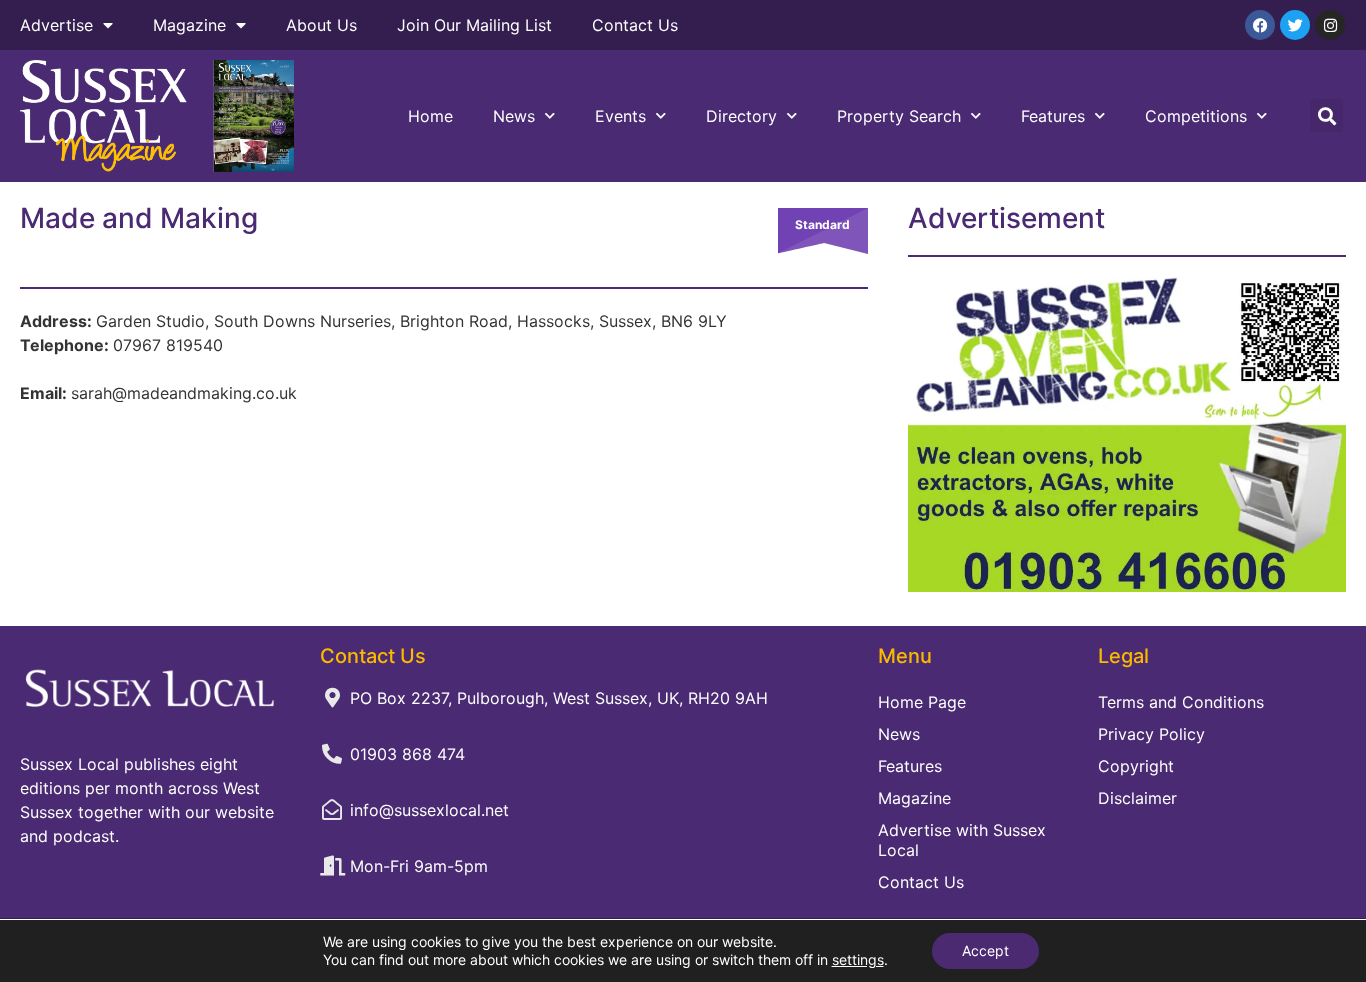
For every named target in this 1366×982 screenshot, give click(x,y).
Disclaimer (1137, 798)
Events (620, 116)
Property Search (899, 116)
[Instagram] (1330, 25)
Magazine (189, 25)
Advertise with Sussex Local (962, 840)
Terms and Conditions (1181, 702)
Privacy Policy (1151, 734)
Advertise (56, 25)
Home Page (922, 702)
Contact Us (635, 25)
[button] (1326, 115)
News (514, 116)
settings (858, 959)
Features (1053, 116)
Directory (741, 116)
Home (430, 116)
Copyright (1136, 766)
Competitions (1196, 116)
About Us (321, 25)
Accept (985, 950)
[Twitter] (1295, 25)
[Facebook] (1260, 25)
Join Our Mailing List (474, 25)
